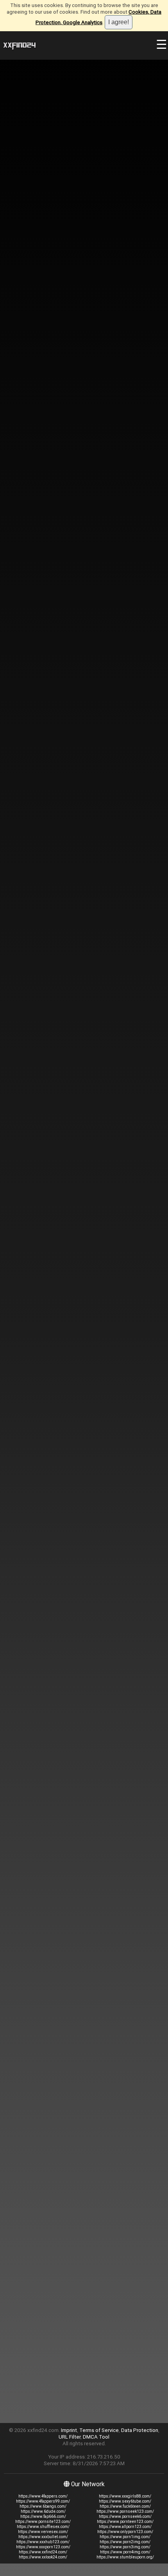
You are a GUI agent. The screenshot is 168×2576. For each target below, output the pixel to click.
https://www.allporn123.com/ (125, 2527)
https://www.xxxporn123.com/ (43, 2547)
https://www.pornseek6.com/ (125, 2516)
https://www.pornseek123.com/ (125, 2511)
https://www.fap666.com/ (43, 2516)
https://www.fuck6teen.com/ (125, 2506)
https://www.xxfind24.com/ (43, 2552)
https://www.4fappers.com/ (43, 2496)
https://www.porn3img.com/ (125, 2547)
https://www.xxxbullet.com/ (43, 2537)
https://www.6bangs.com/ (43, 2506)
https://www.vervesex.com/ (43, 2532)
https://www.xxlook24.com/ (43, 2557)
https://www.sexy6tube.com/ (125, 2501)
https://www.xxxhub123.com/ (43, 2542)
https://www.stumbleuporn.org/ (125, 2557)
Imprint (69, 2430)
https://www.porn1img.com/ (125, 2537)
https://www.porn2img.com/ (125, 2542)
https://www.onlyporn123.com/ (125, 2532)
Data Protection (140, 2430)
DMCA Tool (96, 2437)
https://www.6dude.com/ (43, 2511)
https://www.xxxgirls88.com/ (125, 2496)
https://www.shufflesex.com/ (43, 2527)
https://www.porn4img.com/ (125, 2552)
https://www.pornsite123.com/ (43, 2522)
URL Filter (70, 2437)
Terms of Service (99, 2430)
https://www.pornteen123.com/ (125, 2522)
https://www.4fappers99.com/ (43, 2501)
